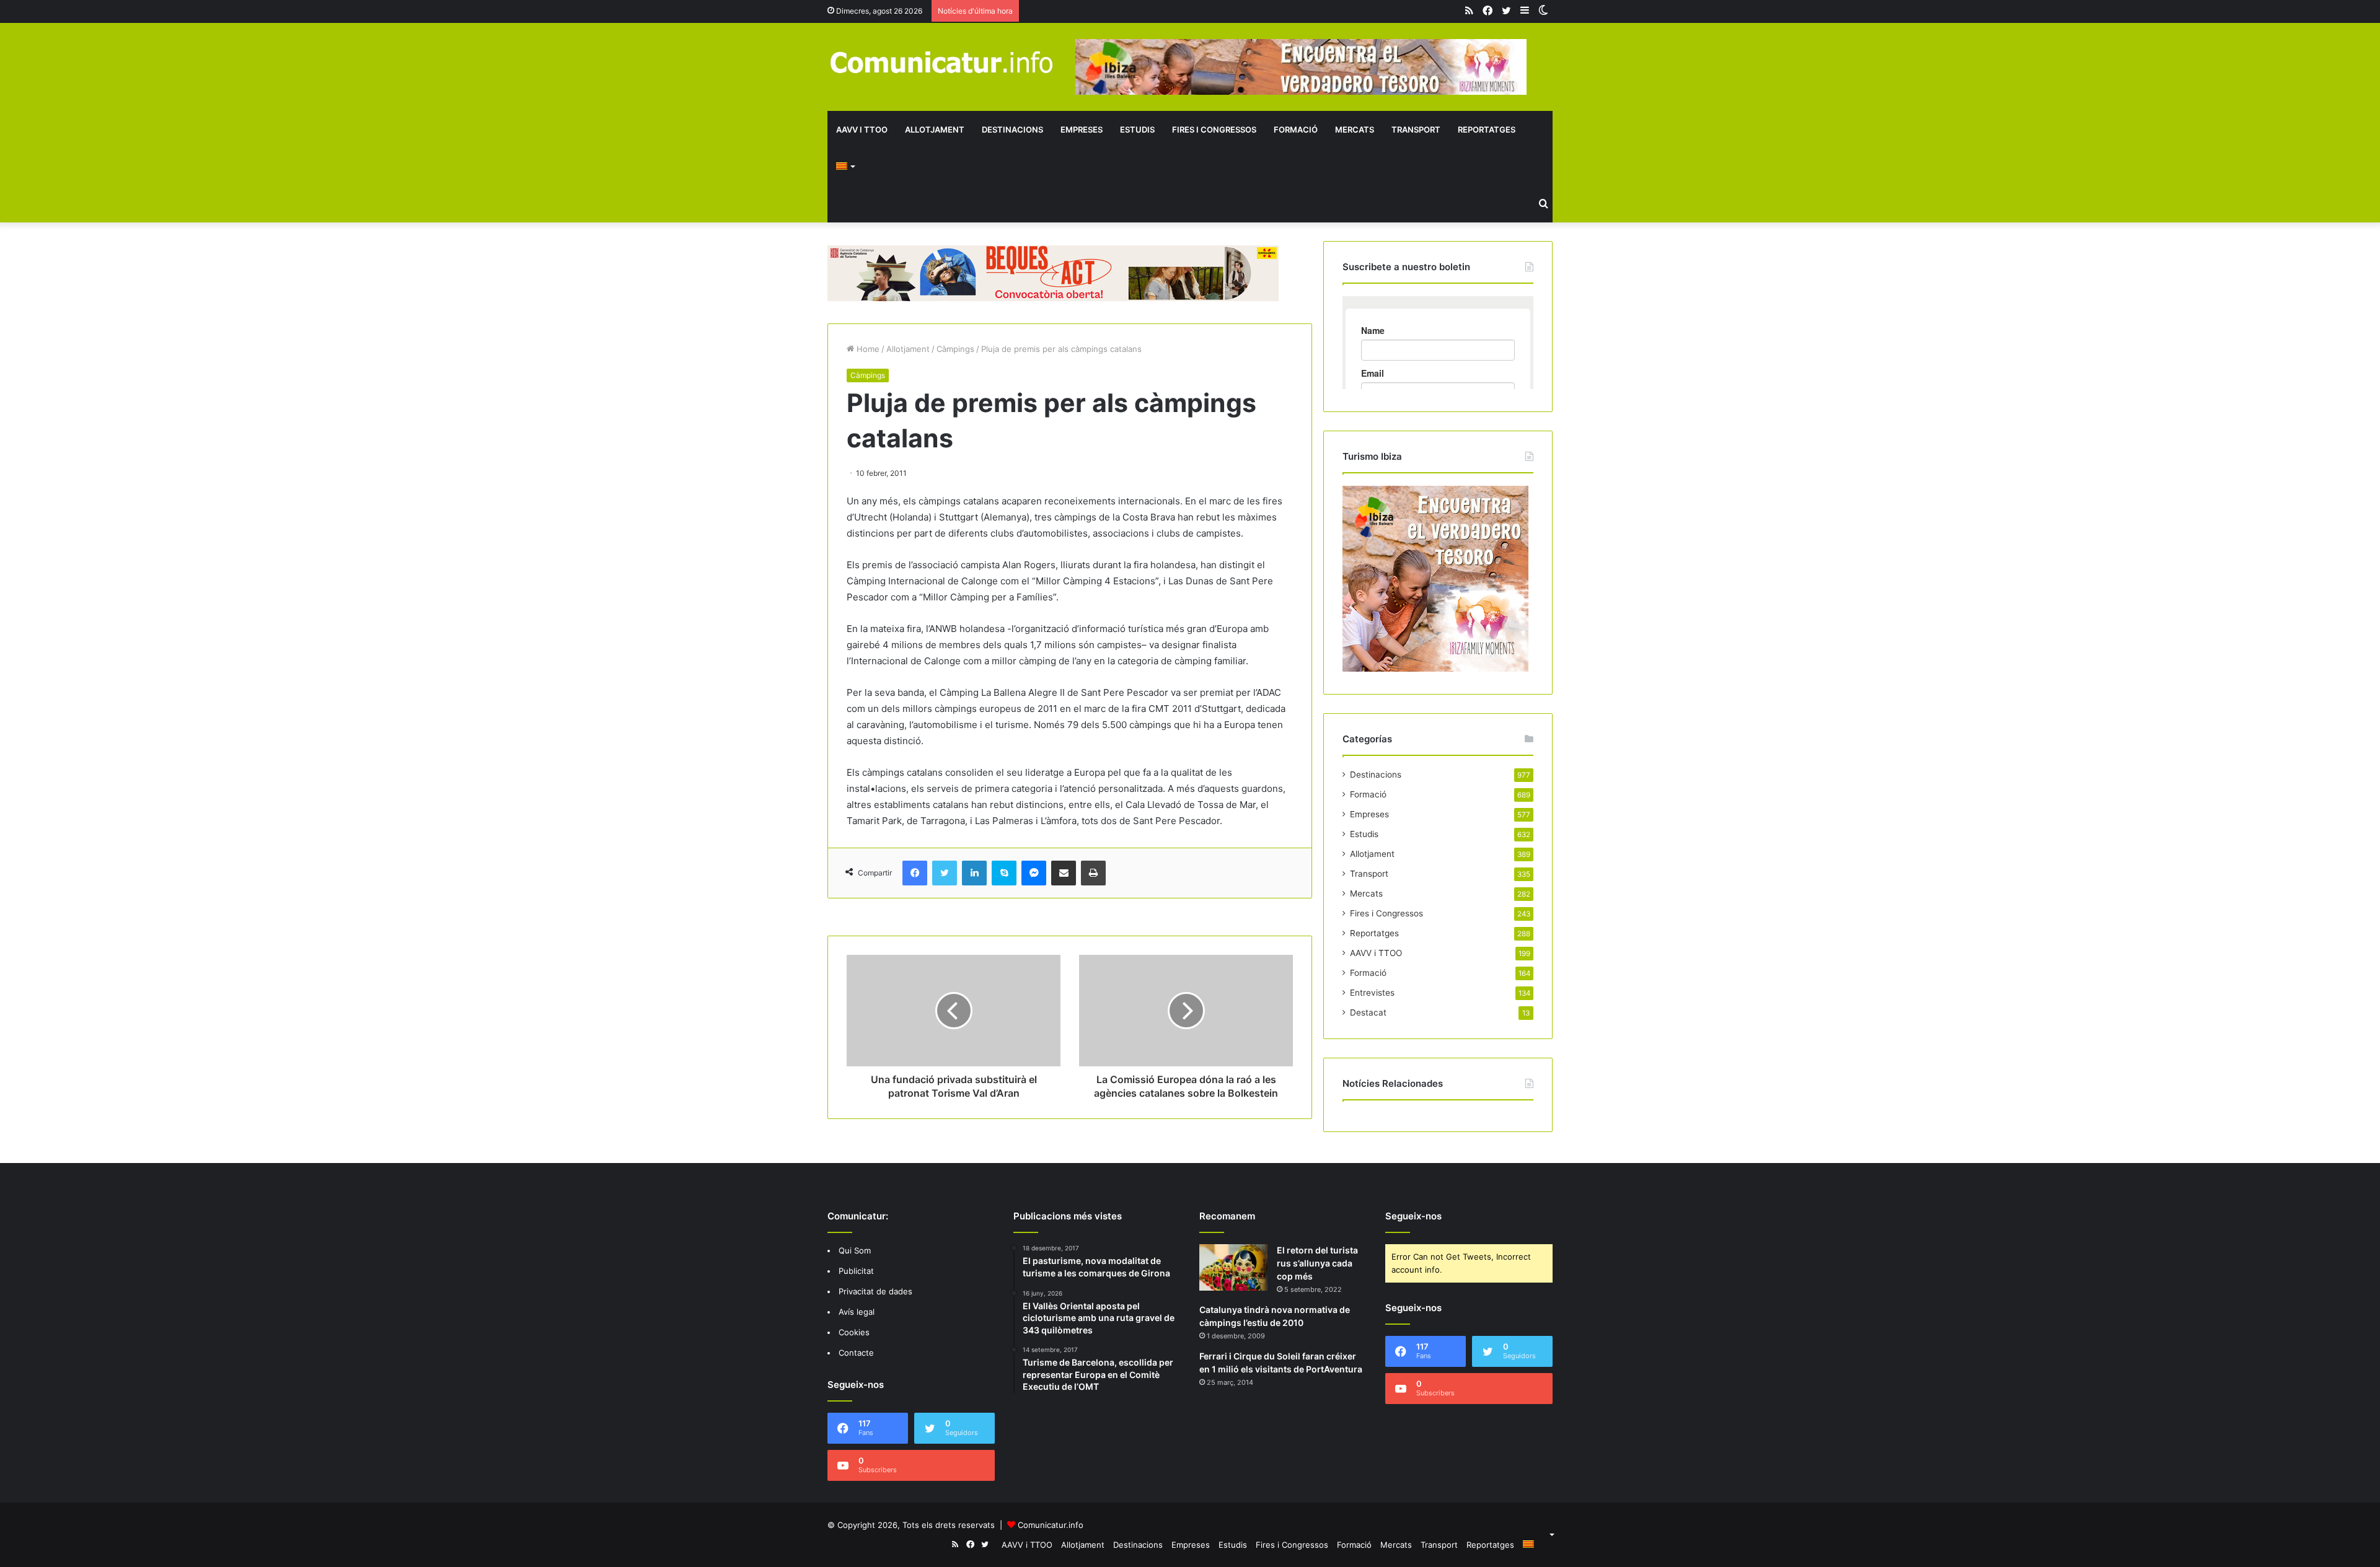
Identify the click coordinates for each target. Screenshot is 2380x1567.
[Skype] (1004, 873)
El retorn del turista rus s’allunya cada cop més (1317, 1263)
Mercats (1355, 129)
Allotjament (935, 129)
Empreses (1082, 129)
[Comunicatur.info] (942, 62)
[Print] (1093, 873)
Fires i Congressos (1214, 129)
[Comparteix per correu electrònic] (1064, 873)
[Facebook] (915, 873)
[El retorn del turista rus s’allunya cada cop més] (1233, 1267)
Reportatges (1487, 129)
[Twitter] (945, 873)
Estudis (1137, 129)
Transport (1416, 129)
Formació (1296, 129)
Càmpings (955, 349)
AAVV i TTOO (862, 129)
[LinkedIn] (974, 873)
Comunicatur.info (1051, 1525)
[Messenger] (1034, 873)
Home (867, 349)
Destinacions (1012, 129)
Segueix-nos (1413, 1216)
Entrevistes (1372, 993)
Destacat (1368, 1012)
